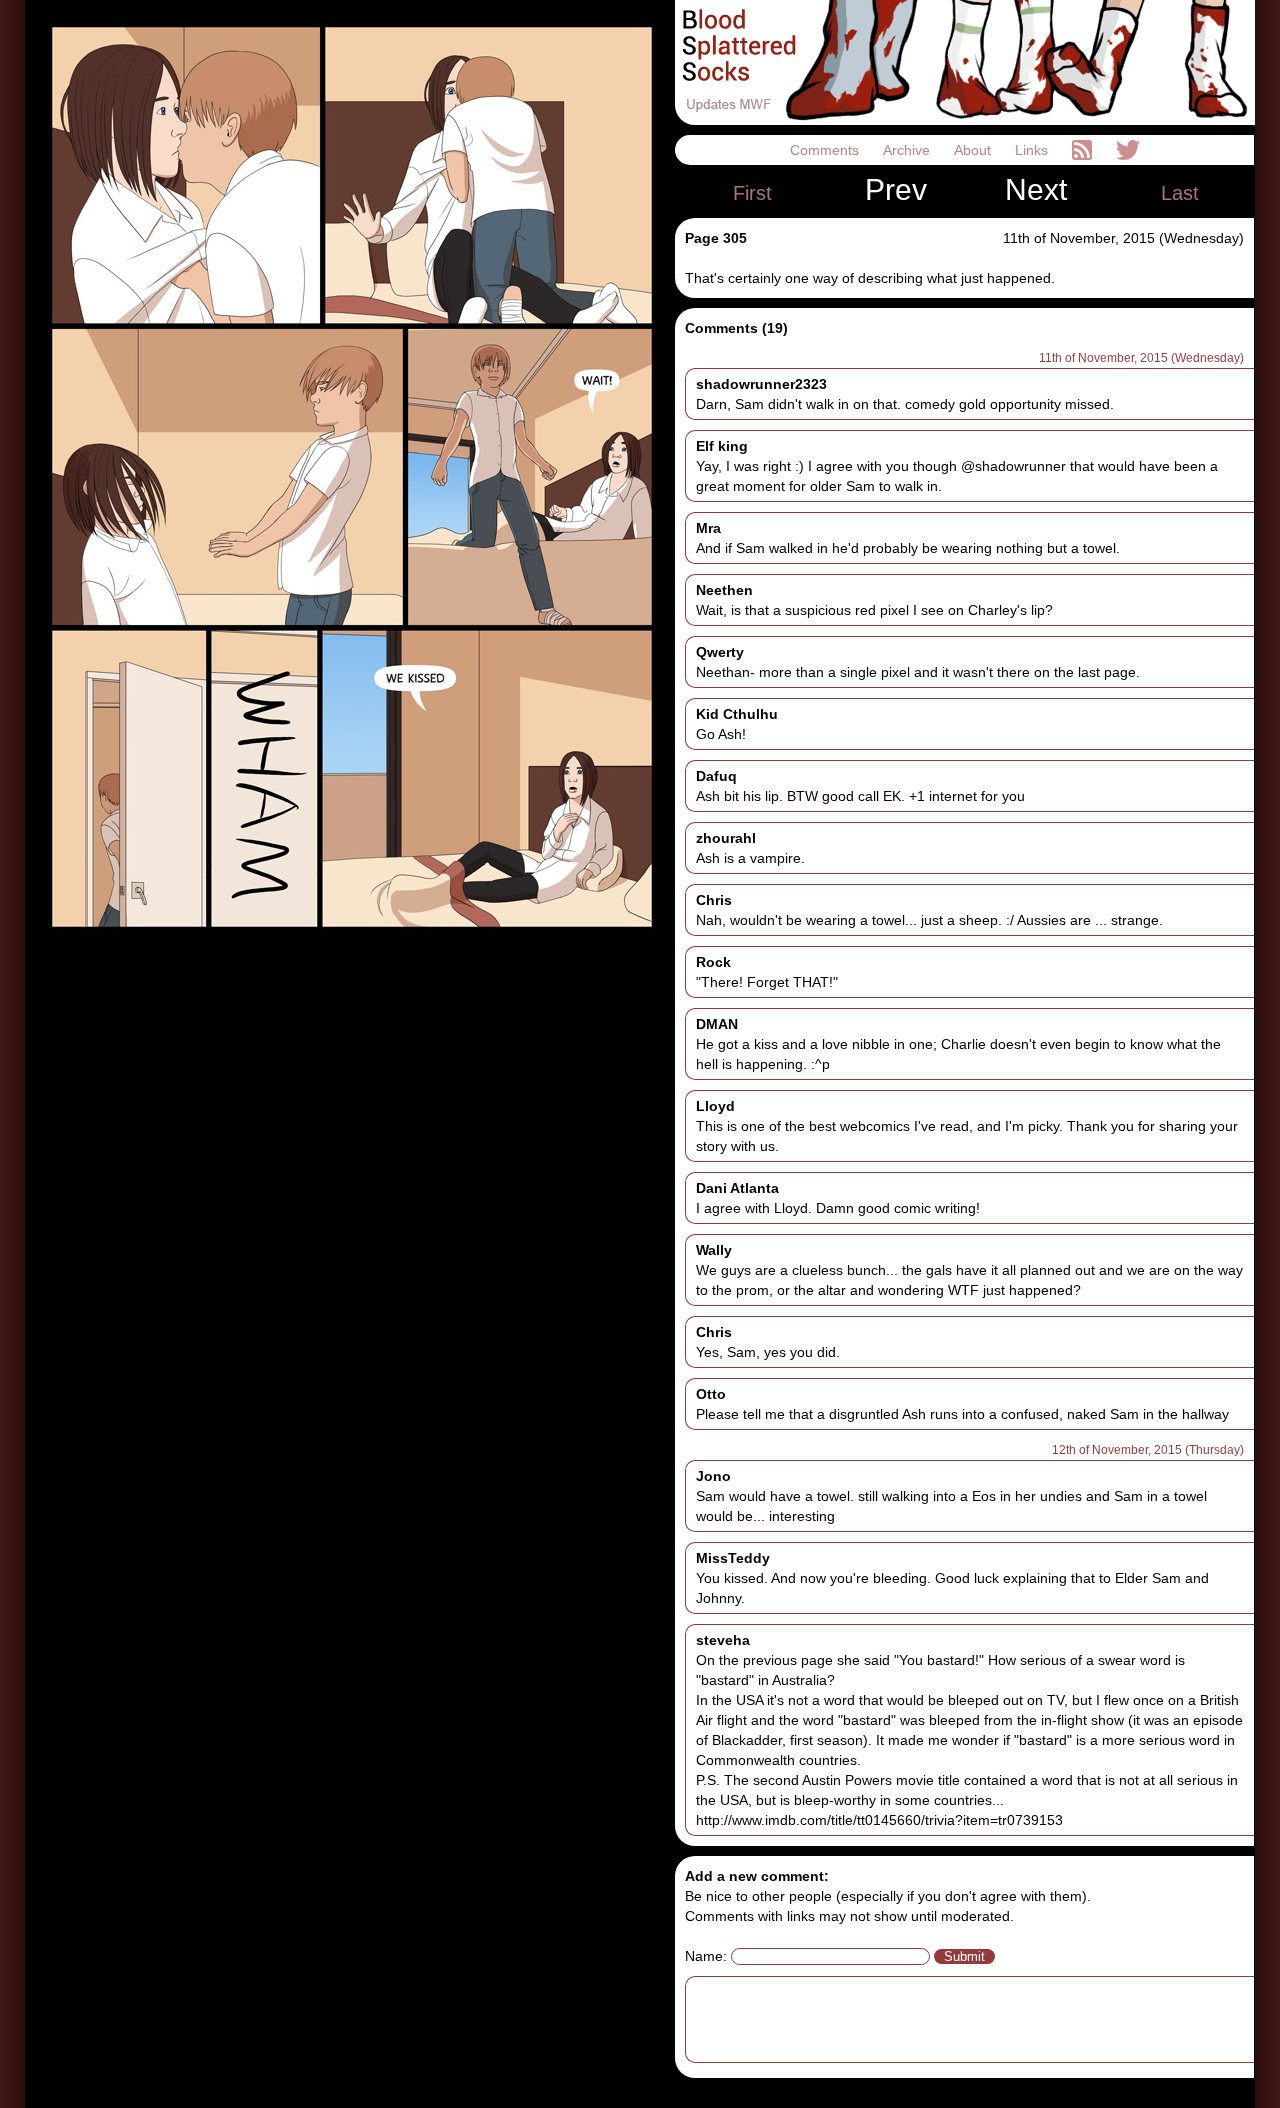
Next (1036, 190)
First (752, 193)
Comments (826, 150)
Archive (908, 150)
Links (1033, 150)
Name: (706, 1956)
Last (1180, 193)
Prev (896, 190)
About (974, 150)
